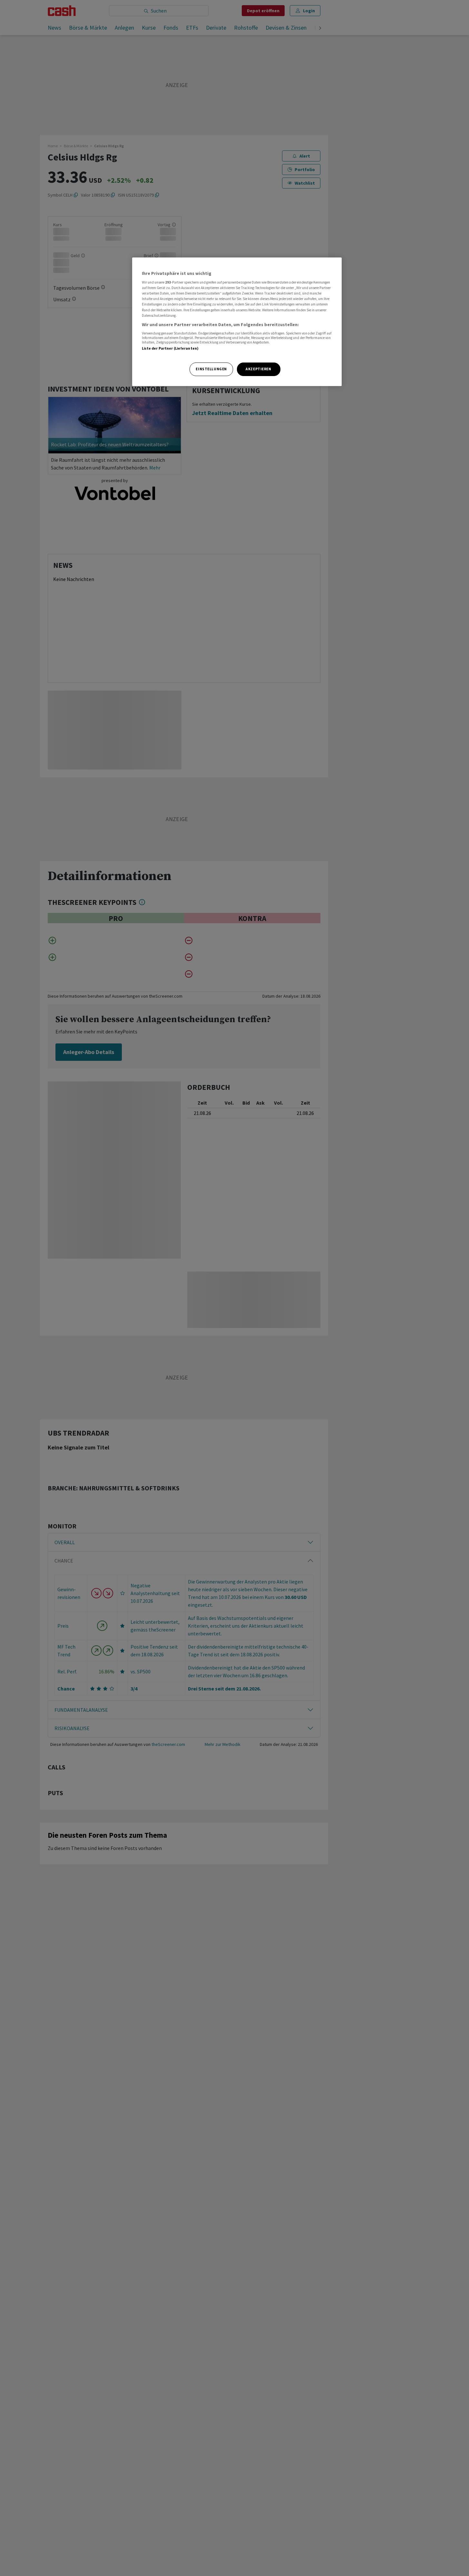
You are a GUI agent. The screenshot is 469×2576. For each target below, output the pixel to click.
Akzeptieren (258, 369)
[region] (237, 322)
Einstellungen (211, 369)
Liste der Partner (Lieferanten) (170, 349)
